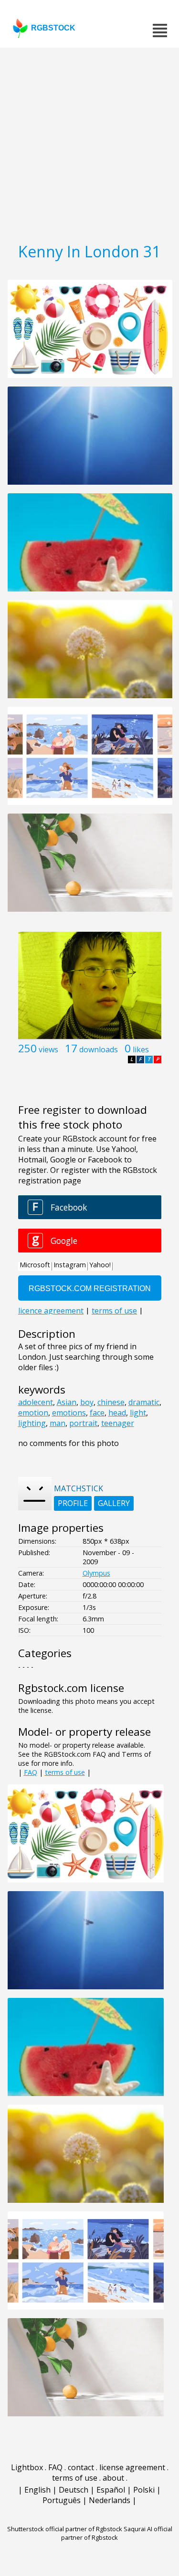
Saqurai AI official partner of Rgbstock (117, 2533)
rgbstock (53, 28)
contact (81, 2467)
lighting (32, 1423)
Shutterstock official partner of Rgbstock (65, 2529)
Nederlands (110, 2500)
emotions (69, 1413)
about (113, 2478)
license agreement (132, 2467)
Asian (67, 1402)
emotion (33, 1413)
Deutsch (74, 2490)
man (58, 1423)
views (48, 1049)
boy (87, 1402)
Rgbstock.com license (71, 1688)
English (37, 2490)
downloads (99, 1049)
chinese (111, 1402)
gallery (114, 1503)
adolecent (36, 1402)
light (138, 1413)
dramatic (144, 1402)
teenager (118, 1423)
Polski (144, 2490)
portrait (83, 1423)
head (117, 1413)
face (97, 1413)
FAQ (31, 1772)
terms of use (65, 1772)
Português (62, 2500)
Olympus (96, 1573)
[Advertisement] (89, 142)
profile (73, 1503)
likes (141, 1049)
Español (111, 2490)
